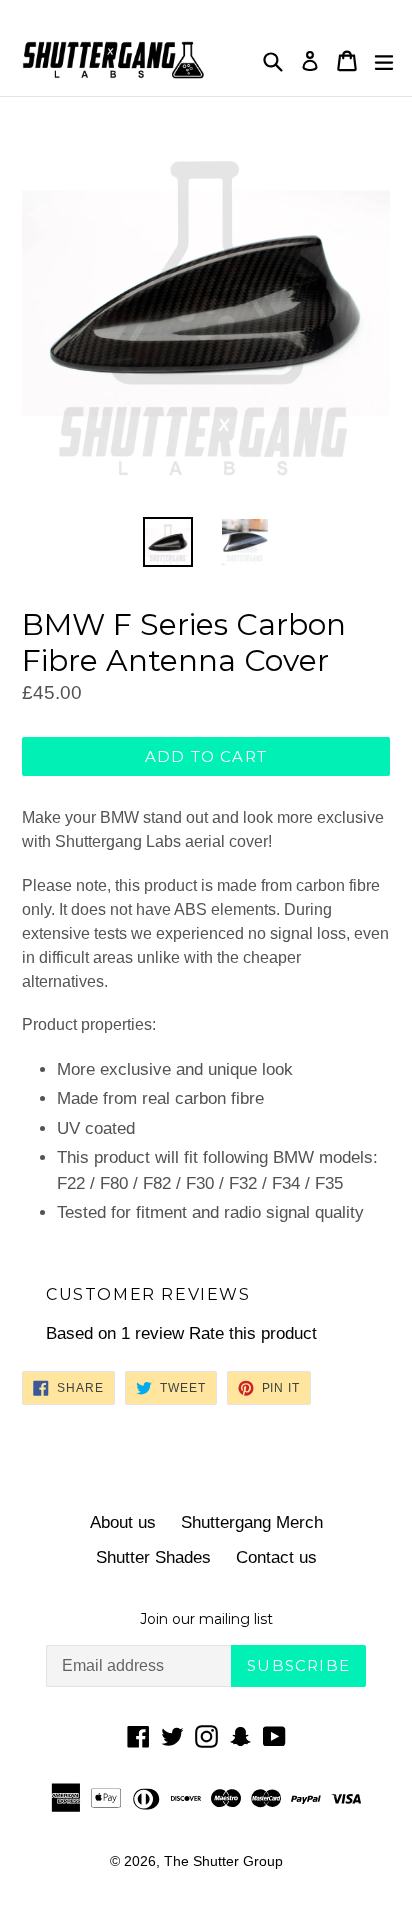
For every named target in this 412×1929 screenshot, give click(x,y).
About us (123, 1522)
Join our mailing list (206, 1619)
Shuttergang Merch (252, 1522)
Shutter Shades (153, 1557)
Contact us (276, 1557)
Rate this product (253, 1333)
